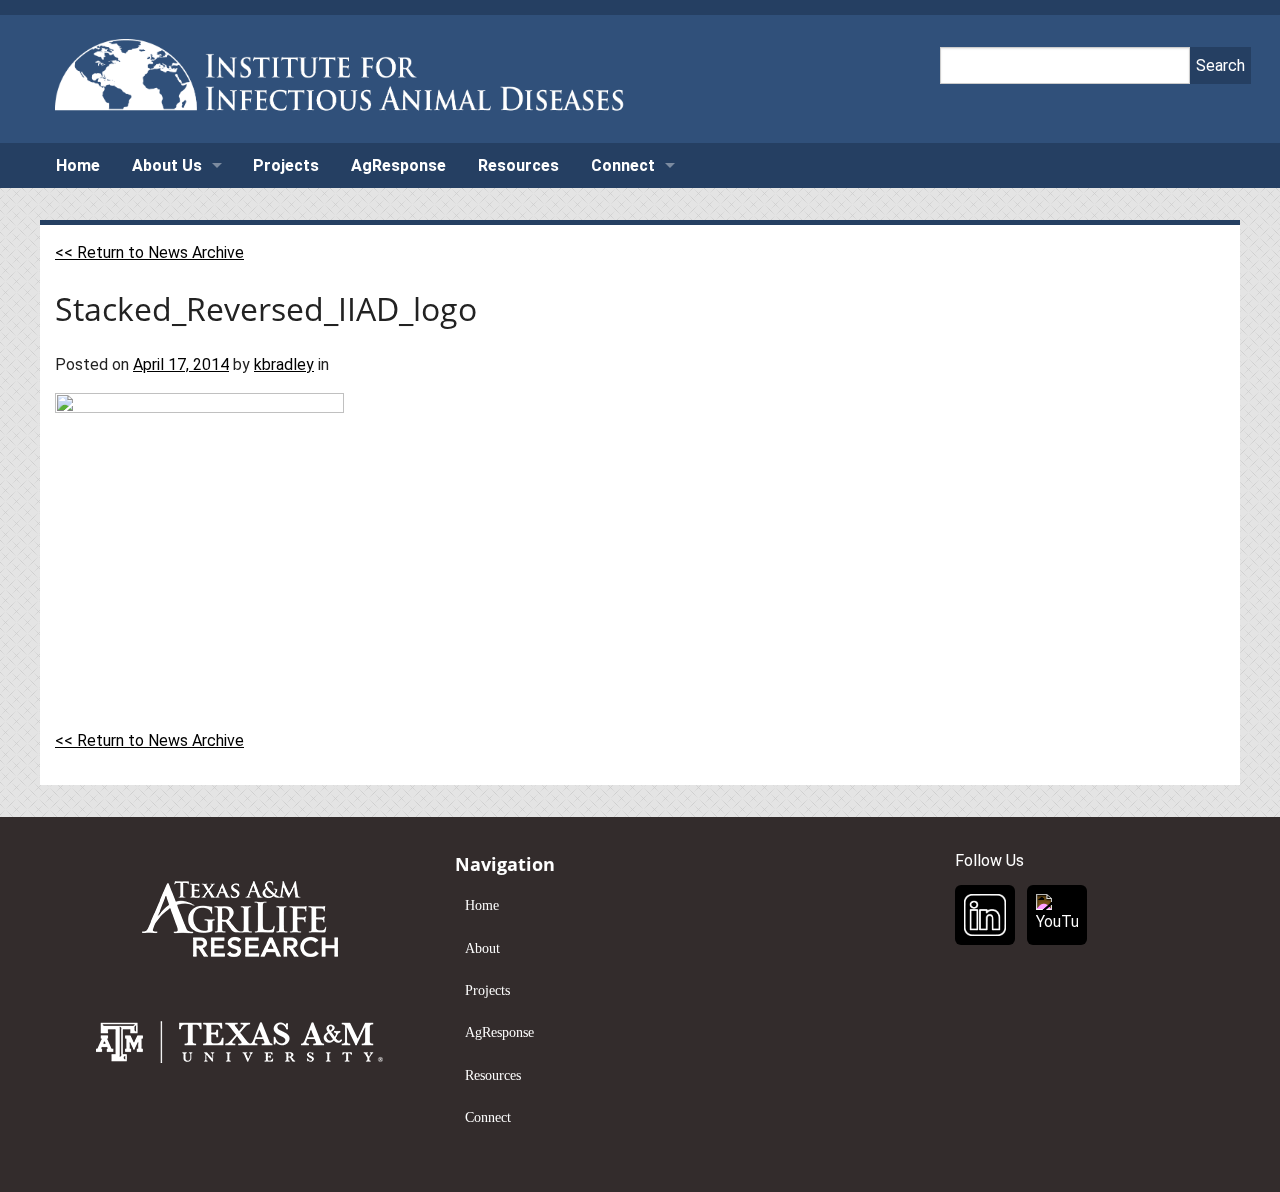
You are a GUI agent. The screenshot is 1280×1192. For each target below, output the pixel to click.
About (482, 948)
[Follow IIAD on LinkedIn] (985, 915)
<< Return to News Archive (149, 252)
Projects (286, 165)
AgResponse (398, 165)
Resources (518, 165)
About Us (167, 165)
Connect (623, 165)
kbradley (284, 364)
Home (78, 165)
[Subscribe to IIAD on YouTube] (1057, 915)
